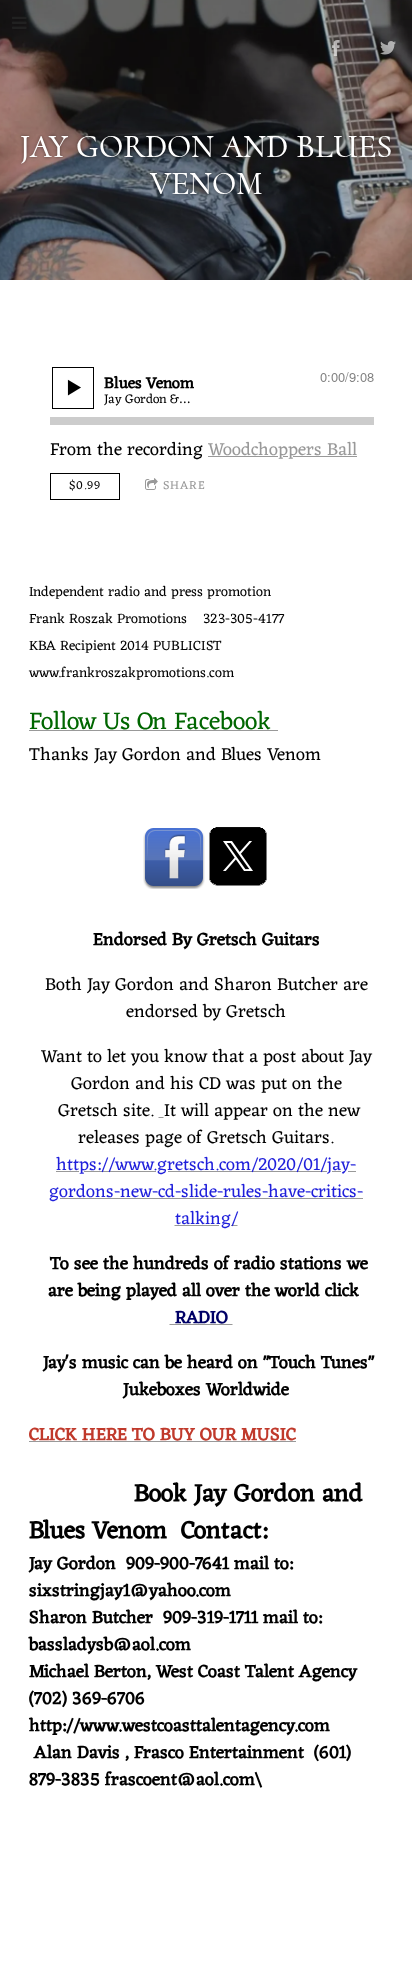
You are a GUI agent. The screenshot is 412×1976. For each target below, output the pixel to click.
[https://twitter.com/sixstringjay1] (388, 48)
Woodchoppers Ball (282, 450)
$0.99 (85, 486)
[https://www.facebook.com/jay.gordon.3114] (336, 48)
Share (184, 486)
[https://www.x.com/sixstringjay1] (238, 857)
